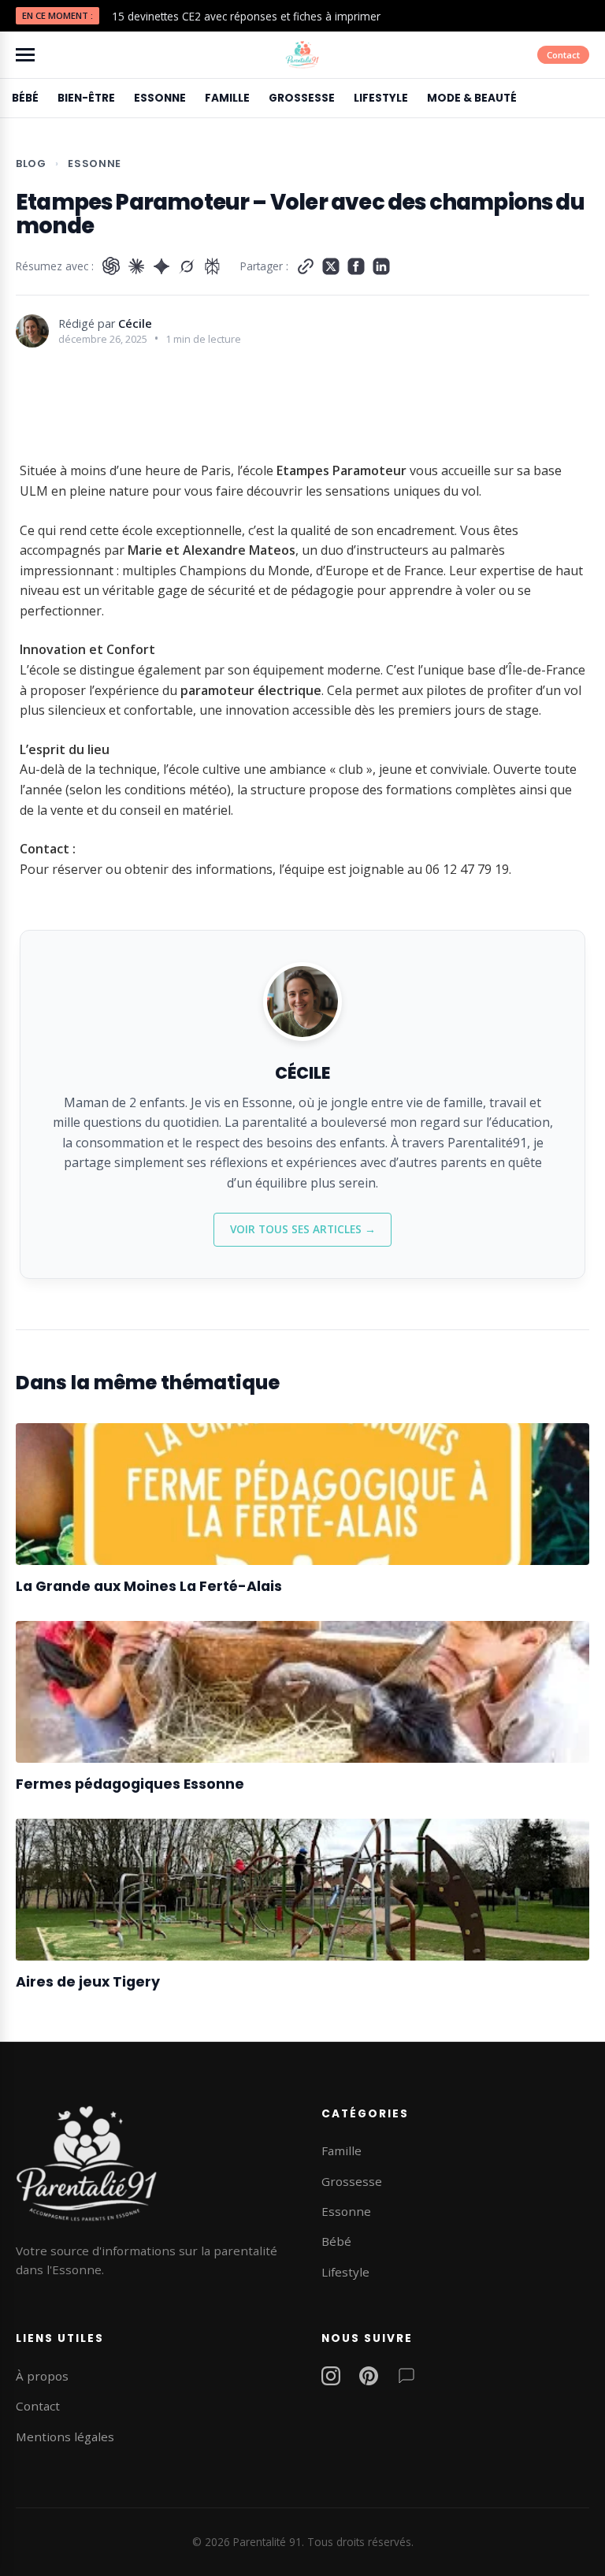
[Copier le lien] (306, 266)
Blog (31, 164)
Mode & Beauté (472, 98)
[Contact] (406, 2379)
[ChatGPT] (111, 266)
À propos (42, 2376)
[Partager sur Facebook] (356, 266)
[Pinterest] (369, 2379)
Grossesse (302, 98)
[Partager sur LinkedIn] (381, 266)
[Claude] (136, 266)
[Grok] (187, 266)
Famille (227, 98)
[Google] (161, 266)
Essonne (160, 98)
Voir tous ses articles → (303, 1229)
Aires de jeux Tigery (88, 1982)
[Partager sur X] (331, 266)
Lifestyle (381, 98)
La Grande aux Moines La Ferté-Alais (149, 1586)
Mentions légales (65, 2437)
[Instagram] (331, 2379)
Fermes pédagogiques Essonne (130, 1784)
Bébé (25, 98)
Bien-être (86, 98)
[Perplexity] (212, 266)
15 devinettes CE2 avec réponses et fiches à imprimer (246, 16)
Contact (563, 55)
